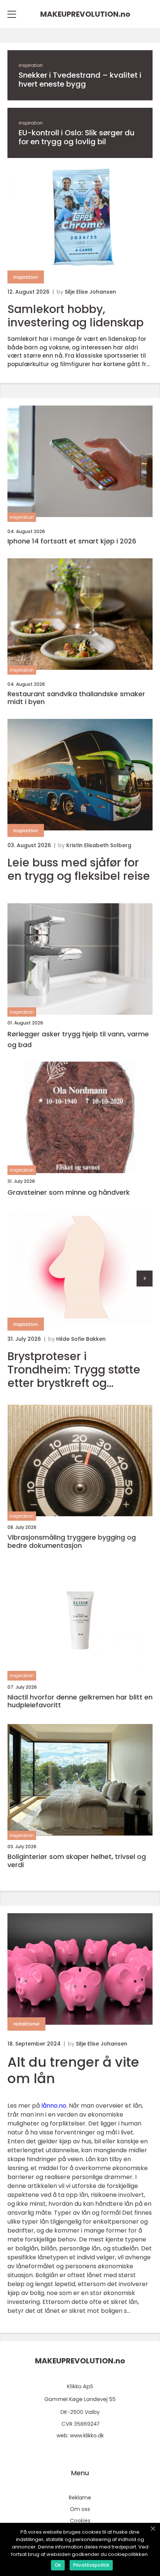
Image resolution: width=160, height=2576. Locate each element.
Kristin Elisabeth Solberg (99, 845)
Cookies (80, 2521)
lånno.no (54, 2106)
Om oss (80, 2509)
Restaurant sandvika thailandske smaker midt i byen (76, 698)
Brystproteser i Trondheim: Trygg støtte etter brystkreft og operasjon (74, 1370)
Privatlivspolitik (91, 2565)
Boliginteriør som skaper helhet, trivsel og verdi (77, 1861)
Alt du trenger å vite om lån (73, 2070)
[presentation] (145, 1279)
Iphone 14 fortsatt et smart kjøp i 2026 (72, 541)
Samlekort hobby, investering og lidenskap (76, 316)
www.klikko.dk (87, 2435)
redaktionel (26, 2024)
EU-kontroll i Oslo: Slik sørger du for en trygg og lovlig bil (77, 137)
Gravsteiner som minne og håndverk (69, 1192)
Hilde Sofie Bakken (81, 1339)
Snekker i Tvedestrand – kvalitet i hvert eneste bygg (80, 80)
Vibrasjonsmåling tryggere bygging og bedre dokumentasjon (72, 1541)
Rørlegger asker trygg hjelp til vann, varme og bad (78, 1039)
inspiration (31, 65)
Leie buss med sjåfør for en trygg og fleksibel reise (79, 869)
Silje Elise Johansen (90, 292)
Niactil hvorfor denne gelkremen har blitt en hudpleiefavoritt (80, 1701)
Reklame (80, 2498)
